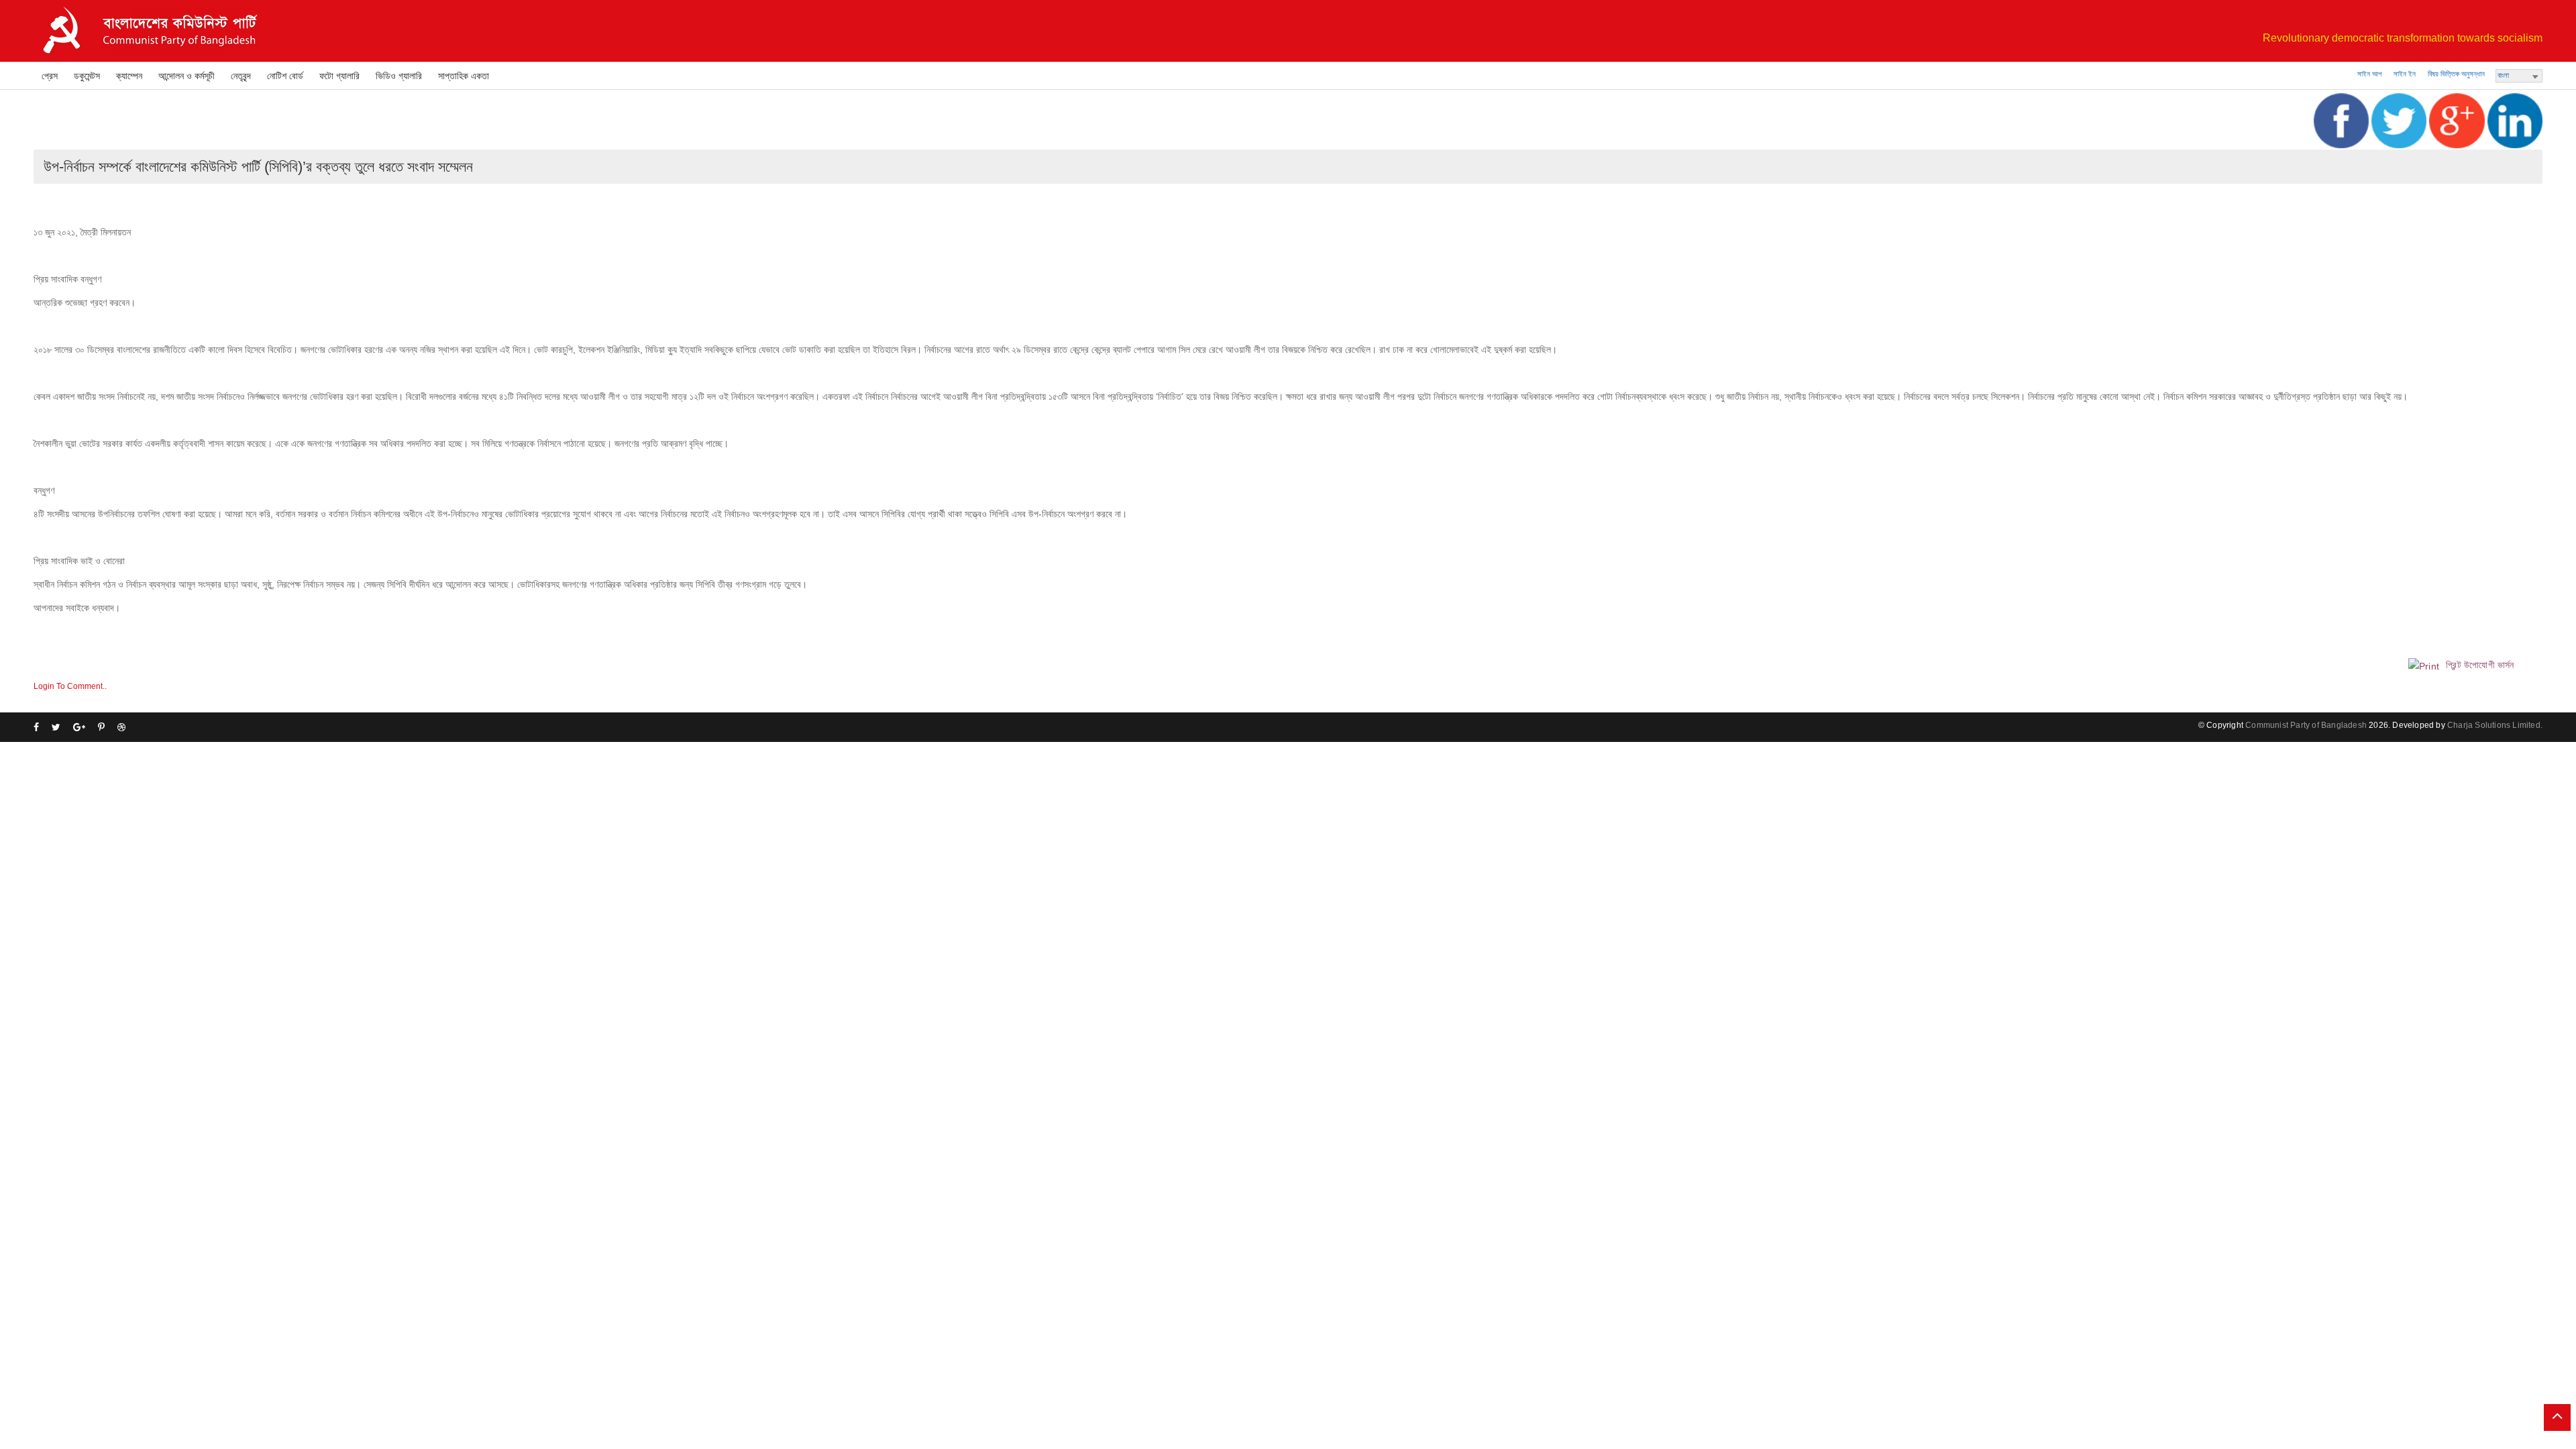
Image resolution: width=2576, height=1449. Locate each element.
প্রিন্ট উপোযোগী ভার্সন (2479, 665)
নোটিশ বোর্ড (285, 76)
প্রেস (50, 76)
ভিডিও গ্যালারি (399, 76)
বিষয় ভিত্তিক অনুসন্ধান (2456, 74)
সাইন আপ (2369, 74)
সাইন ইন (2405, 74)
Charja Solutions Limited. (2495, 725)
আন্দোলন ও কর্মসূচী (186, 76)
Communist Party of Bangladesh (2306, 725)
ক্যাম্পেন (129, 76)
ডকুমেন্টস (87, 76)
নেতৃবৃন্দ (241, 76)
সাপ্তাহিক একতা (464, 76)
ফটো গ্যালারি (339, 76)
